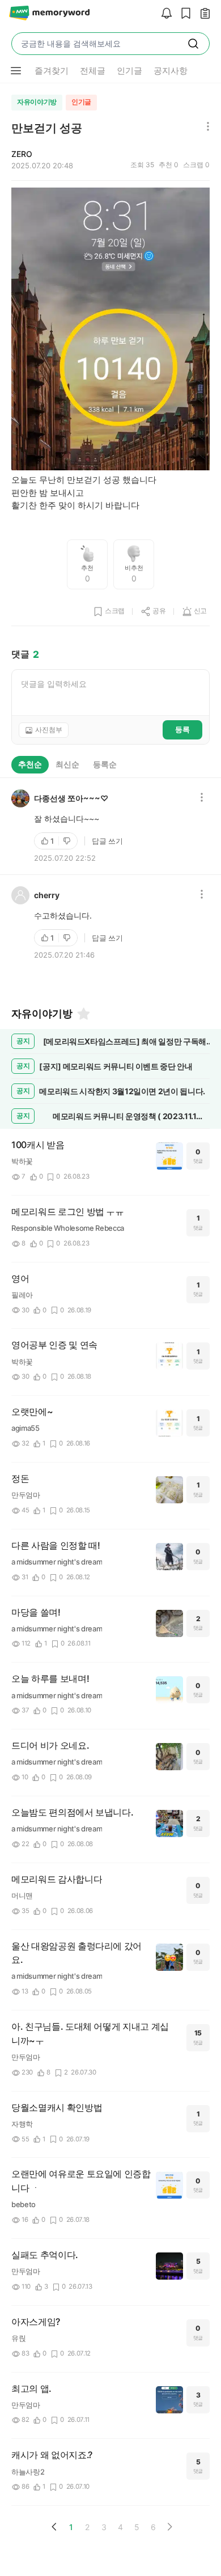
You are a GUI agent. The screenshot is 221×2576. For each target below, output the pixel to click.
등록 (182, 729)
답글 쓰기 (107, 841)
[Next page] (169, 2527)
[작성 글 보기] (202, 14)
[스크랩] (183, 14)
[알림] (164, 14)
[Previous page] (54, 2527)
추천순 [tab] (30, 764)
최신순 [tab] (67, 764)
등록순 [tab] (105, 764)
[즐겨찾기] (83, 1014)
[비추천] (68, 841)
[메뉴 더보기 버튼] (16, 71)
